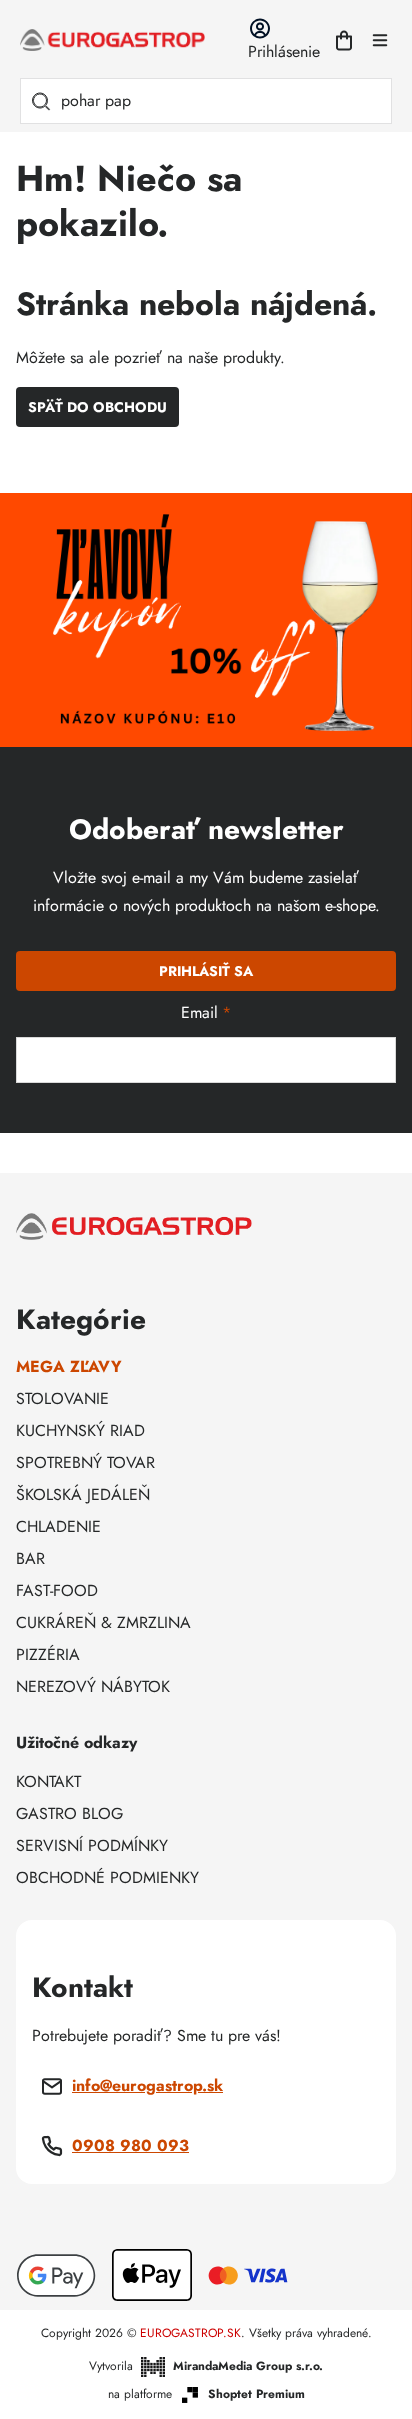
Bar (30, 1558)
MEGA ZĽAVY (69, 1366)
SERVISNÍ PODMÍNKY (92, 1845)
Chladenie (58, 1526)
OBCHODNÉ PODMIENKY (107, 1877)
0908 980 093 (130, 2145)
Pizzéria (48, 1654)
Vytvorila (206, 2366)
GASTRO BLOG (69, 1813)
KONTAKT (48, 1781)
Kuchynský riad (80, 1430)
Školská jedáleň (83, 1494)
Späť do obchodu (97, 407)
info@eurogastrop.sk (147, 2085)
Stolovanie (62, 1398)
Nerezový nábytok (93, 1686)
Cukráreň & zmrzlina (103, 1622)
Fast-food (57, 1590)
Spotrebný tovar (85, 1462)
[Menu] (380, 40)
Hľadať (41, 101)
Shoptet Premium (256, 2394)
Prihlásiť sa (206, 971)
